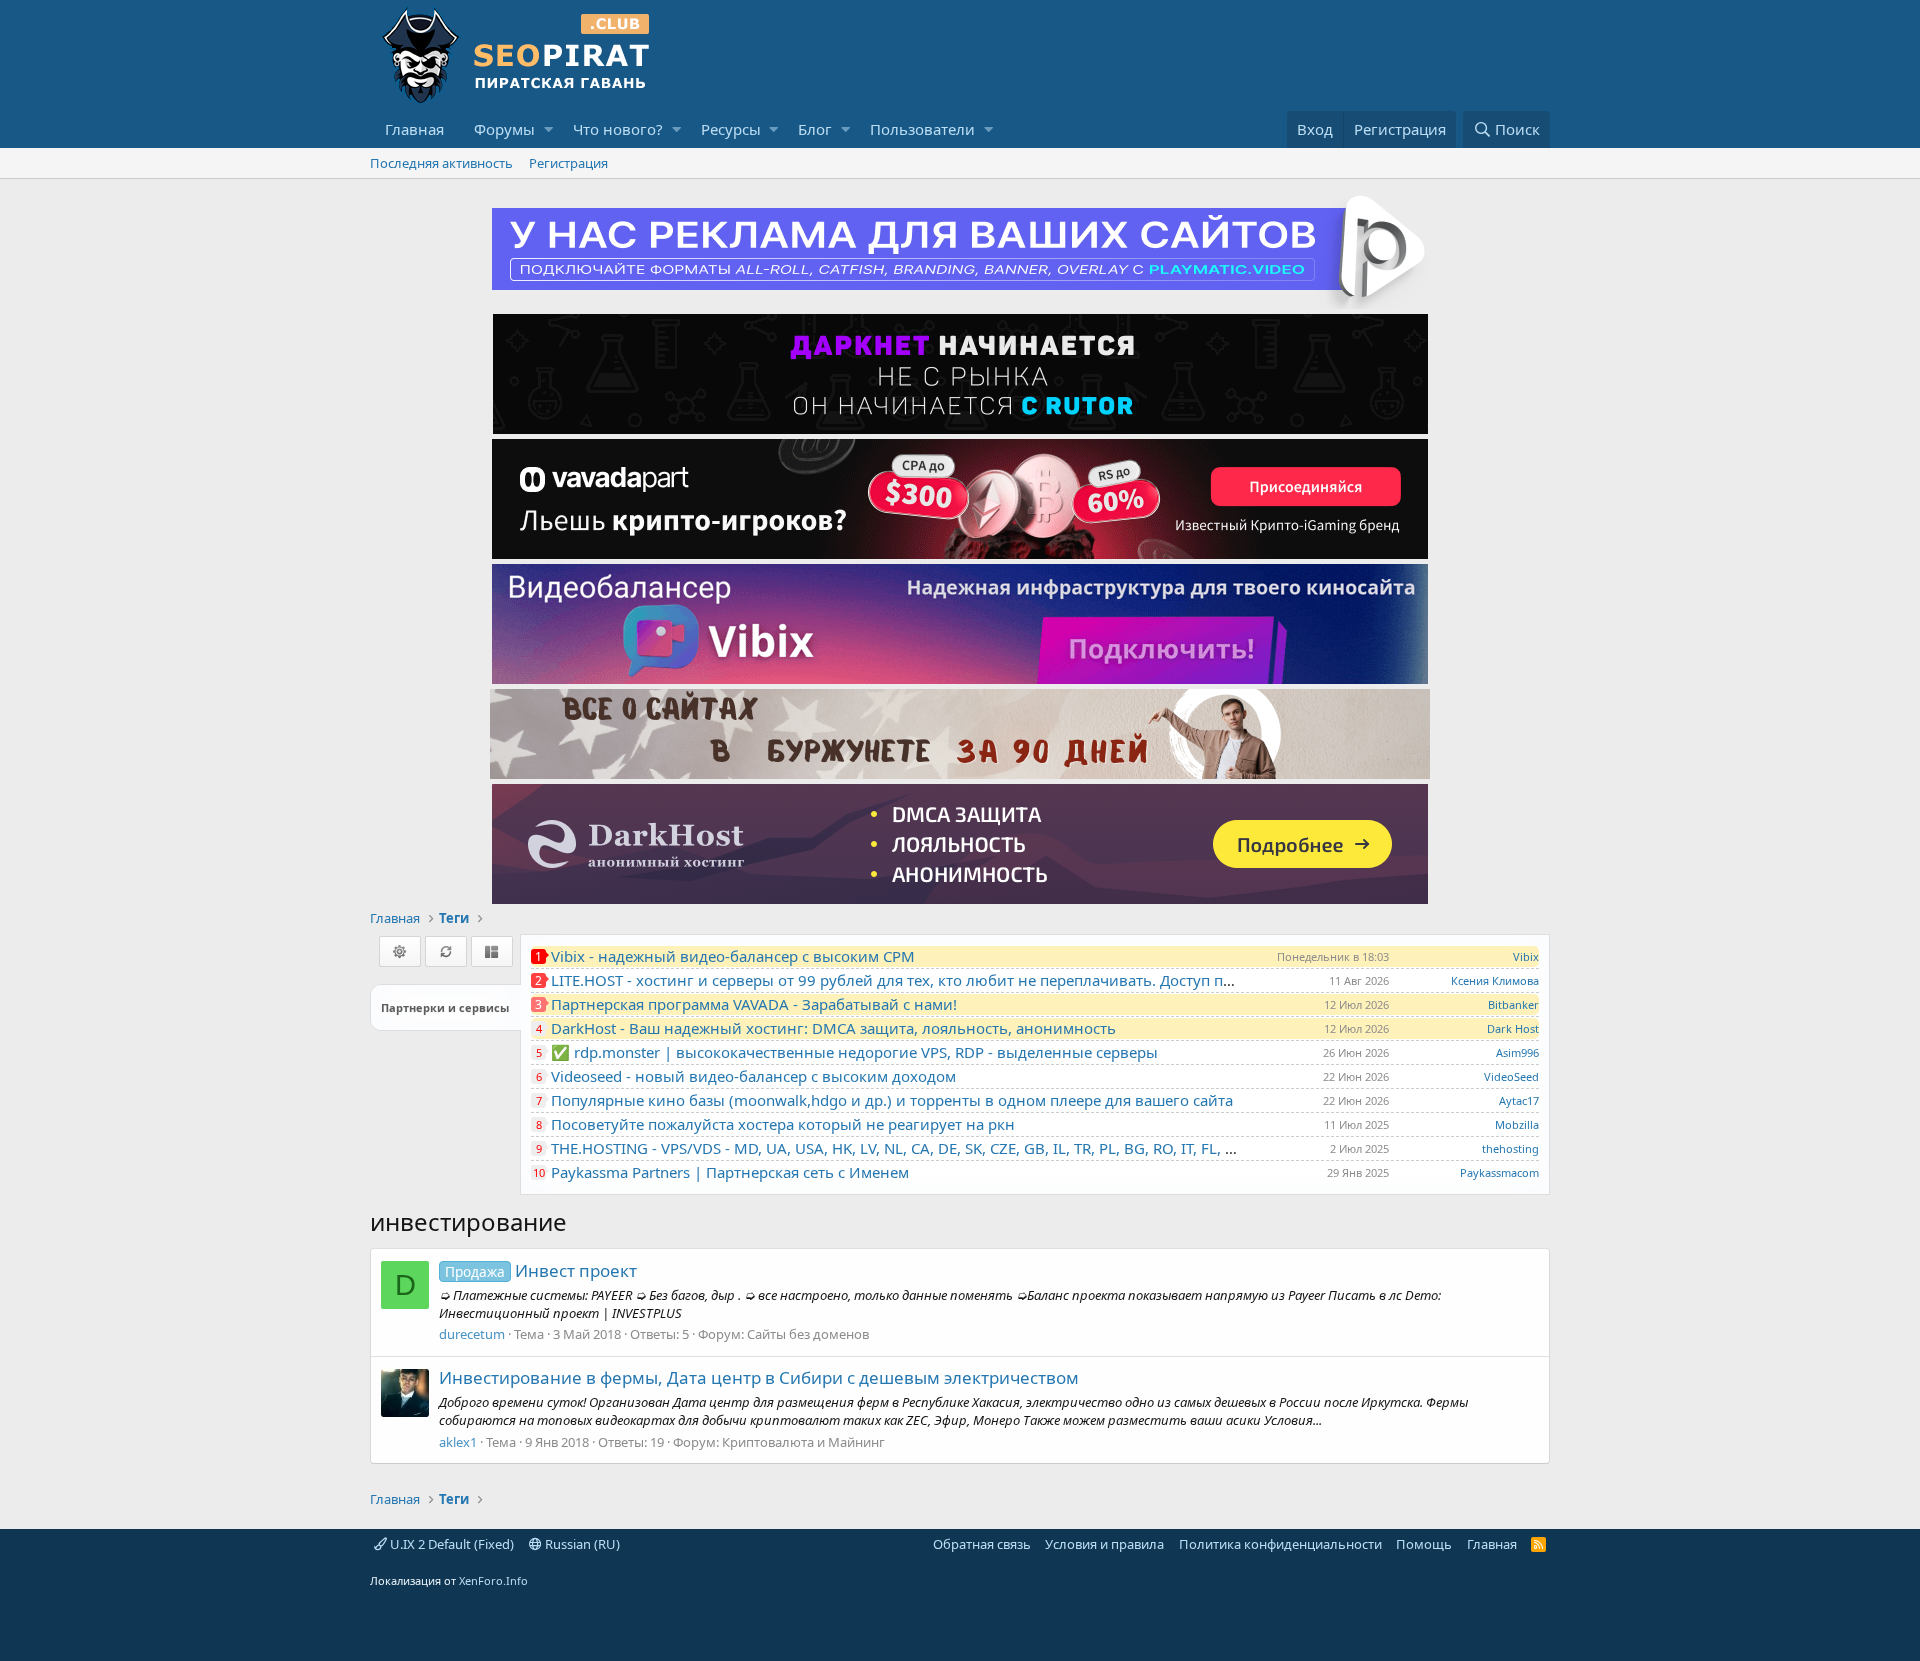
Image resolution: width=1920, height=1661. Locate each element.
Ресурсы (731, 129)
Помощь (1424, 1544)
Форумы (504, 129)
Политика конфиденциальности (1280, 1544)
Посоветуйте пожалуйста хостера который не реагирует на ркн (783, 1124)
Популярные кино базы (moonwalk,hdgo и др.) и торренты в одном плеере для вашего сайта (892, 1100)
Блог (815, 129)
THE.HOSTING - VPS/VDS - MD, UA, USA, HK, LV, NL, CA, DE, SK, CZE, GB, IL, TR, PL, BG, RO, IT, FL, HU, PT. (913, 1148)
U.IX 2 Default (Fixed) (450, 1544)
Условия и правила (1104, 1544)
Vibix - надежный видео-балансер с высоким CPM (733, 956)
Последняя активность (441, 163)
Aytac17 (1519, 1100)
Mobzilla (1517, 1124)
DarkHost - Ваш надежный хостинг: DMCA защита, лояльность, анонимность (833, 1028)
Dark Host (1513, 1028)
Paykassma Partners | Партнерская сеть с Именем (730, 1172)
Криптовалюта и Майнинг (803, 1442)
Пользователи (922, 129)
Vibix (1526, 956)
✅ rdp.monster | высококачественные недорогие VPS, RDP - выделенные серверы (854, 1052)
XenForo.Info (493, 1580)
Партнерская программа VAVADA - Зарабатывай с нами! (754, 1004)
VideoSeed (1511, 1076)
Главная (414, 129)
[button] (548, 129)
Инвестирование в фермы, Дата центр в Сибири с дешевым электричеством (759, 1377)
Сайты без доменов (808, 1334)
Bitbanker (1513, 1004)
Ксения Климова (1495, 980)
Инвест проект (541, 1270)
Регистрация (568, 163)
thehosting (1510, 1148)
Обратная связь (982, 1544)
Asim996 (1517, 1052)
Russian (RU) (581, 1544)
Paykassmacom (1499, 1172)
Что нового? (618, 129)
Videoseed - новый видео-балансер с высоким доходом (753, 1076)
